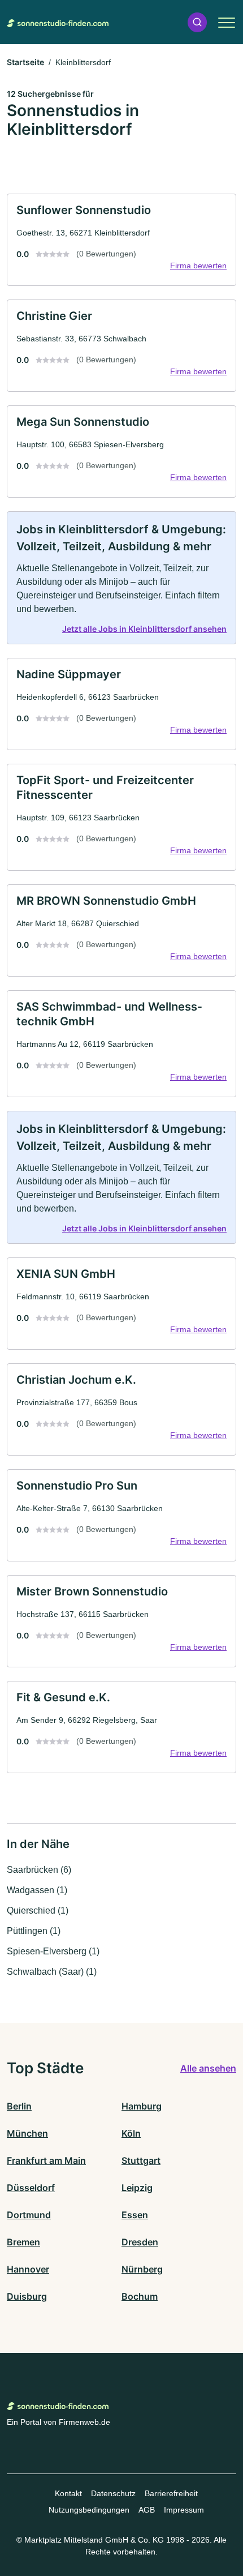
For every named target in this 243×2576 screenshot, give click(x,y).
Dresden (140, 2242)
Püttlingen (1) (34, 1931)
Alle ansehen (208, 2068)
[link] (121, 240)
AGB (147, 2510)
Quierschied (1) (38, 1910)
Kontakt (68, 2493)
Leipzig (137, 2188)
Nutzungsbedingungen (89, 2510)
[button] (197, 22)
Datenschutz (113, 2493)
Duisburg (27, 2296)
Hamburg (142, 2106)
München (27, 2133)
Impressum (184, 2510)
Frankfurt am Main (46, 2160)
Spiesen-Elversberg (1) (53, 1951)
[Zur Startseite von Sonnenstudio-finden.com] (58, 22)
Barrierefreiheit (171, 2493)
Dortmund (29, 2215)
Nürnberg (142, 2269)
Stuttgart (141, 2160)
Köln (131, 2133)
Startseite (25, 62)
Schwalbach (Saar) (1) (52, 1972)
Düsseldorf (31, 2188)
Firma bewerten (198, 266)
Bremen (23, 2242)
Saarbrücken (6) (39, 1870)
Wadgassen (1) (37, 1890)
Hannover (28, 2269)
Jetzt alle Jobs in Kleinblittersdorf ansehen (144, 629)
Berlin (19, 2106)
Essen (135, 2215)
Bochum (140, 2296)
